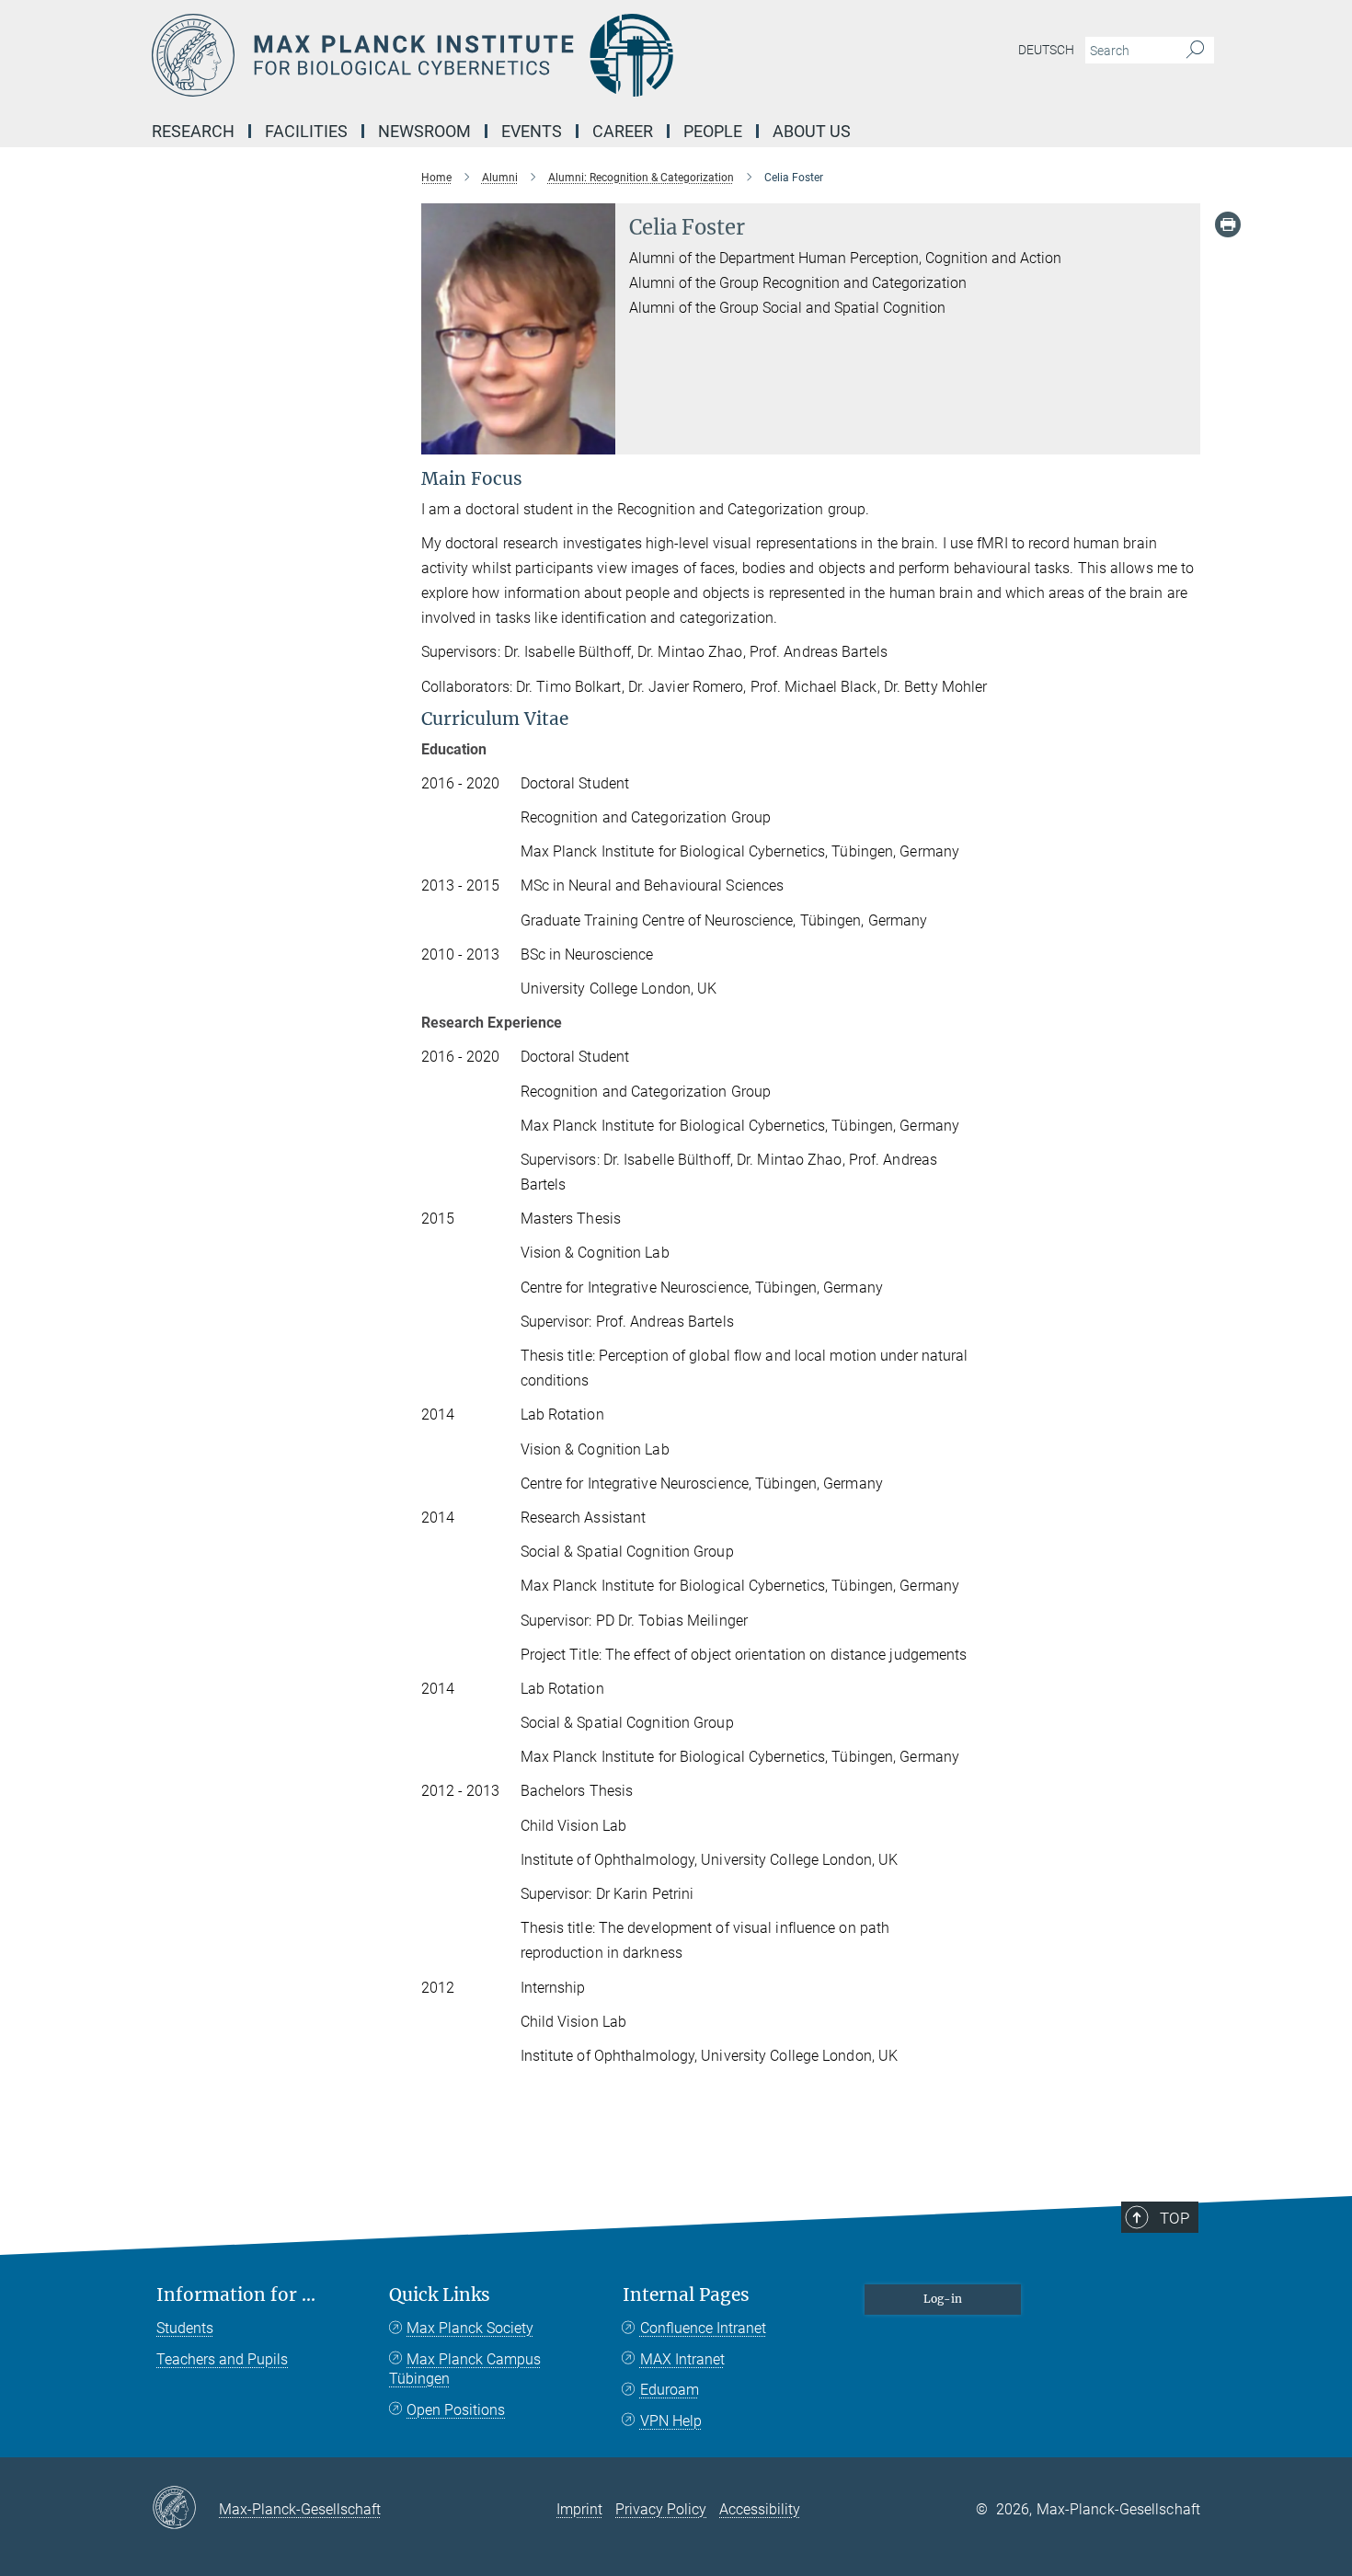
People (713, 131)
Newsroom (424, 131)
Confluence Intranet (703, 2328)
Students (185, 2328)
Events (532, 131)
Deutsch (1046, 50)
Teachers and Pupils (222, 2359)
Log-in (943, 2299)
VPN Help (671, 2421)
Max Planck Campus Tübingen (465, 2369)
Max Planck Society (470, 2328)
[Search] (1195, 51)
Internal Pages (686, 2295)
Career (623, 131)
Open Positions (456, 2410)
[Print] (1228, 224)
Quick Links (440, 2295)
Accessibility (760, 2509)
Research (193, 131)
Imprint (579, 2509)
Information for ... (236, 2295)
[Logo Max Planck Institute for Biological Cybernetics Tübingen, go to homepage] (497, 55)
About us (812, 131)
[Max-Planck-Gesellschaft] (185, 2509)
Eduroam (670, 2390)
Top (1174, 2218)
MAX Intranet (682, 2359)
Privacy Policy (661, 2509)
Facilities (306, 131)
